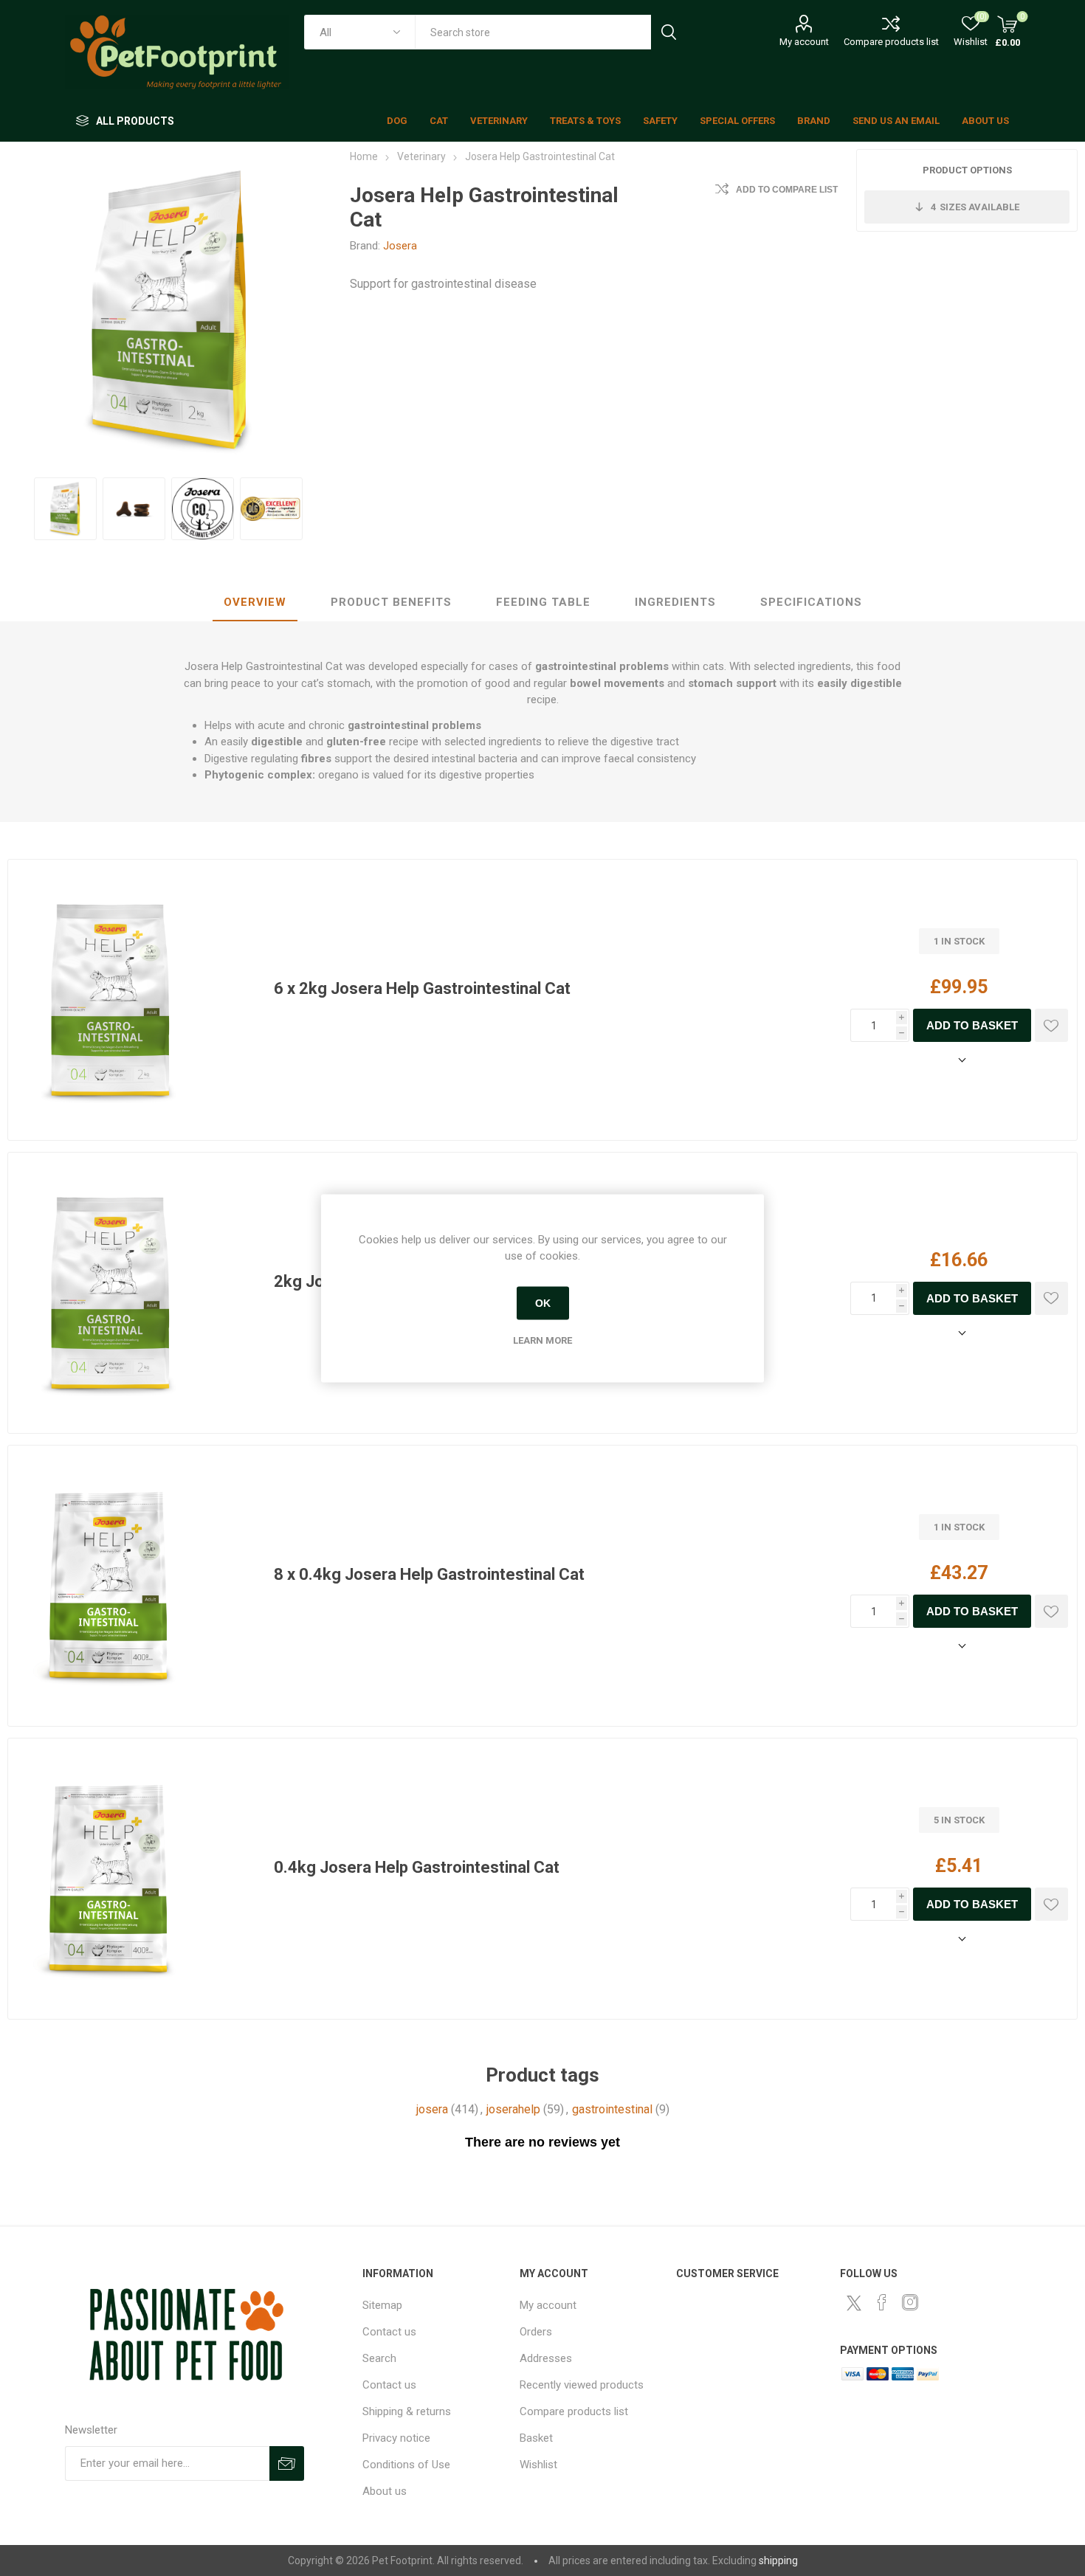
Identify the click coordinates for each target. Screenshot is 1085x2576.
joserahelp (513, 2109)
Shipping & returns (407, 2411)
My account (804, 42)
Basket (536, 2438)
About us (385, 2491)
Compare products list (891, 42)
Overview (255, 602)
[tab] (255, 603)
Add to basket (972, 1025)
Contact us (389, 2332)
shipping (778, 2561)
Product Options (967, 170)
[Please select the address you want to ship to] (959, 1060)
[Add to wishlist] (1051, 1025)
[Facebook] (882, 2302)
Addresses (546, 2358)
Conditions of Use (406, 2465)
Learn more (542, 1340)
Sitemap (382, 2305)
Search (668, 32)
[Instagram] (910, 2302)
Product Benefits (391, 602)
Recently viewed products (582, 2385)
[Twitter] (854, 2303)
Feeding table (543, 602)
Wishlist (538, 2465)
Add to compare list (787, 190)
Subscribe (287, 2463)
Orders (536, 2332)
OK (543, 1303)
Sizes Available (975, 207)
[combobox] (533, 32)
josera (432, 2109)
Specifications (811, 602)
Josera (400, 246)
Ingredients (675, 602)
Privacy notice (396, 2438)
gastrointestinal (612, 2109)
